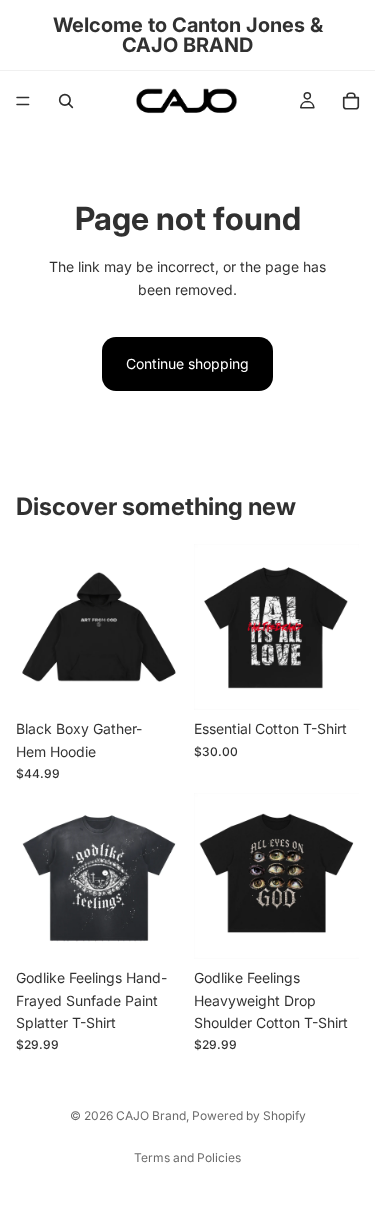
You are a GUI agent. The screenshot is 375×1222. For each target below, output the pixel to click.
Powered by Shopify (249, 1115)
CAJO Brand (151, 1115)
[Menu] (23, 101)
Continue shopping (187, 363)
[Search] (66, 101)
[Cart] (351, 101)
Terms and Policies (187, 1157)
